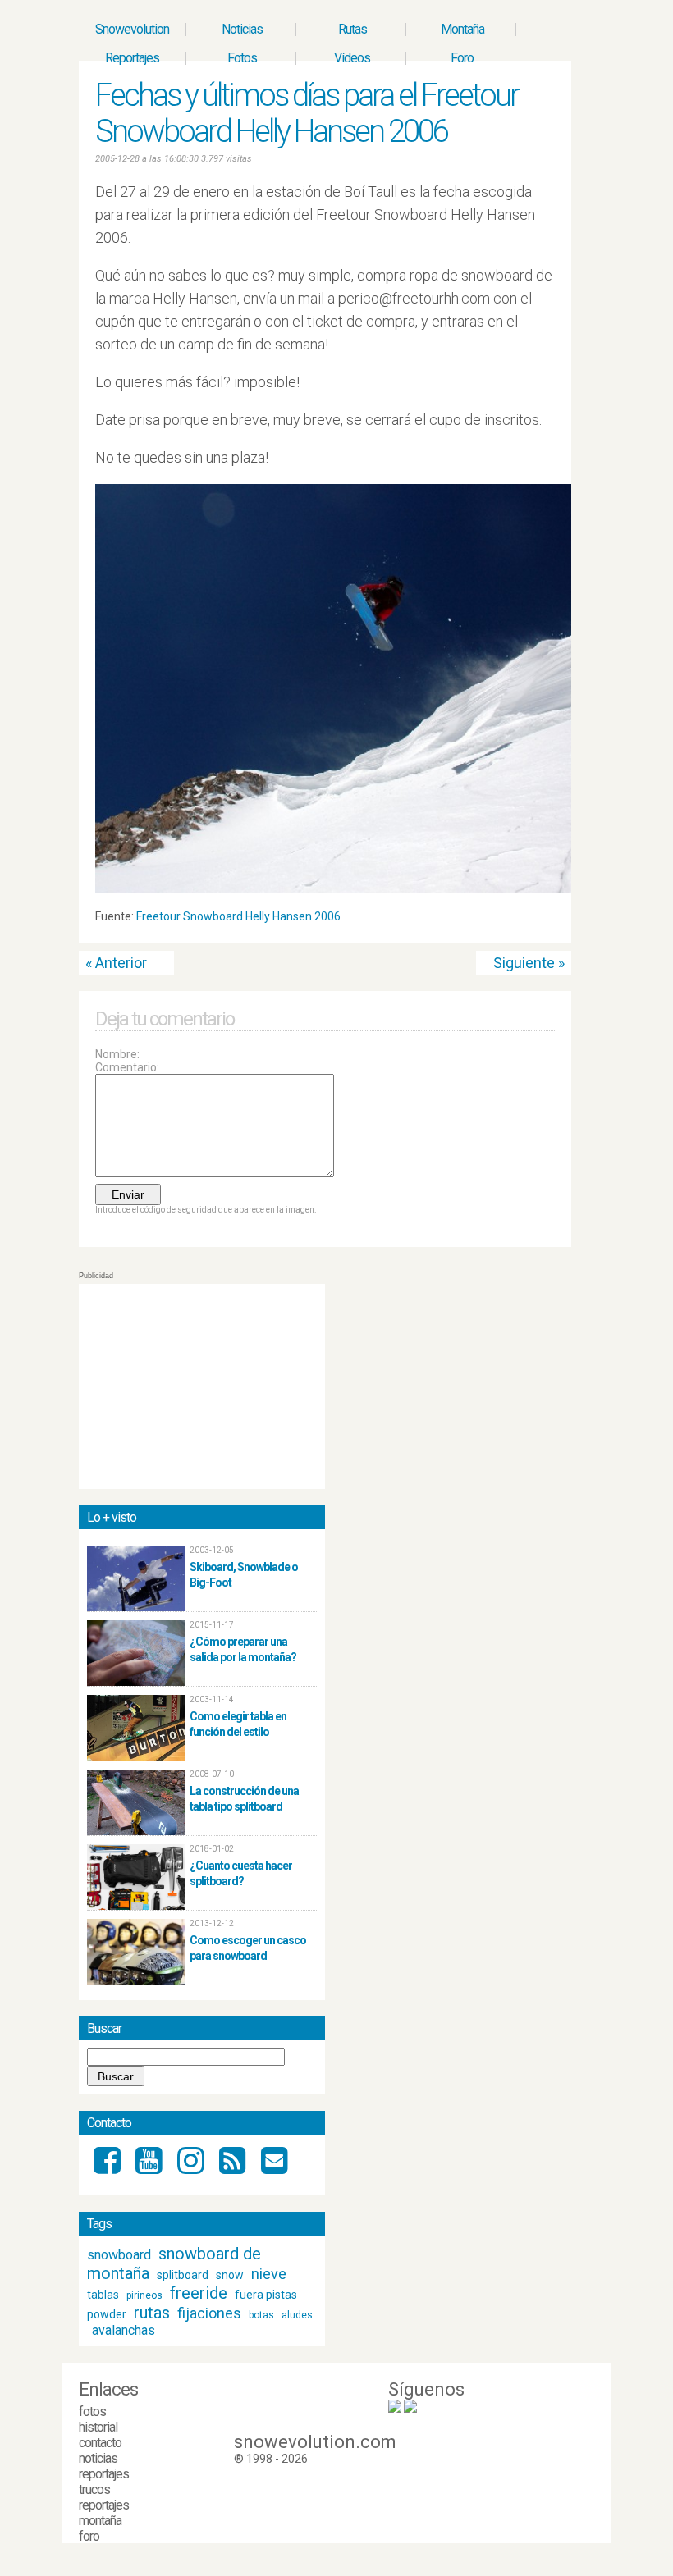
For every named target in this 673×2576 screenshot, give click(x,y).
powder (107, 2314)
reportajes (104, 2474)
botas (261, 2315)
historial (98, 2427)
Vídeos (352, 58)
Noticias (242, 29)
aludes (297, 2315)
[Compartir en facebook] (548, 920)
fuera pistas (266, 2295)
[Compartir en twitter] (533, 920)
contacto (100, 2443)
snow (230, 2275)
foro (89, 2536)
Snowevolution (132, 29)
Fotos (242, 58)
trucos (94, 2489)
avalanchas (124, 2330)
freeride (199, 2293)
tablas (103, 2295)
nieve (269, 2274)
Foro (462, 58)
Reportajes (132, 58)
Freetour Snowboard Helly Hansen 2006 (238, 916)
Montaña (462, 29)
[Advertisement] (202, 1386)
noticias (98, 2458)
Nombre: (117, 1054)
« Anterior (116, 963)
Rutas (353, 29)
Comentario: (127, 1067)
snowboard (119, 2255)
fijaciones (209, 2313)
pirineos (144, 2295)
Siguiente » (529, 963)
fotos (92, 2412)
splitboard (183, 2275)
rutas (152, 2313)
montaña (100, 2521)
